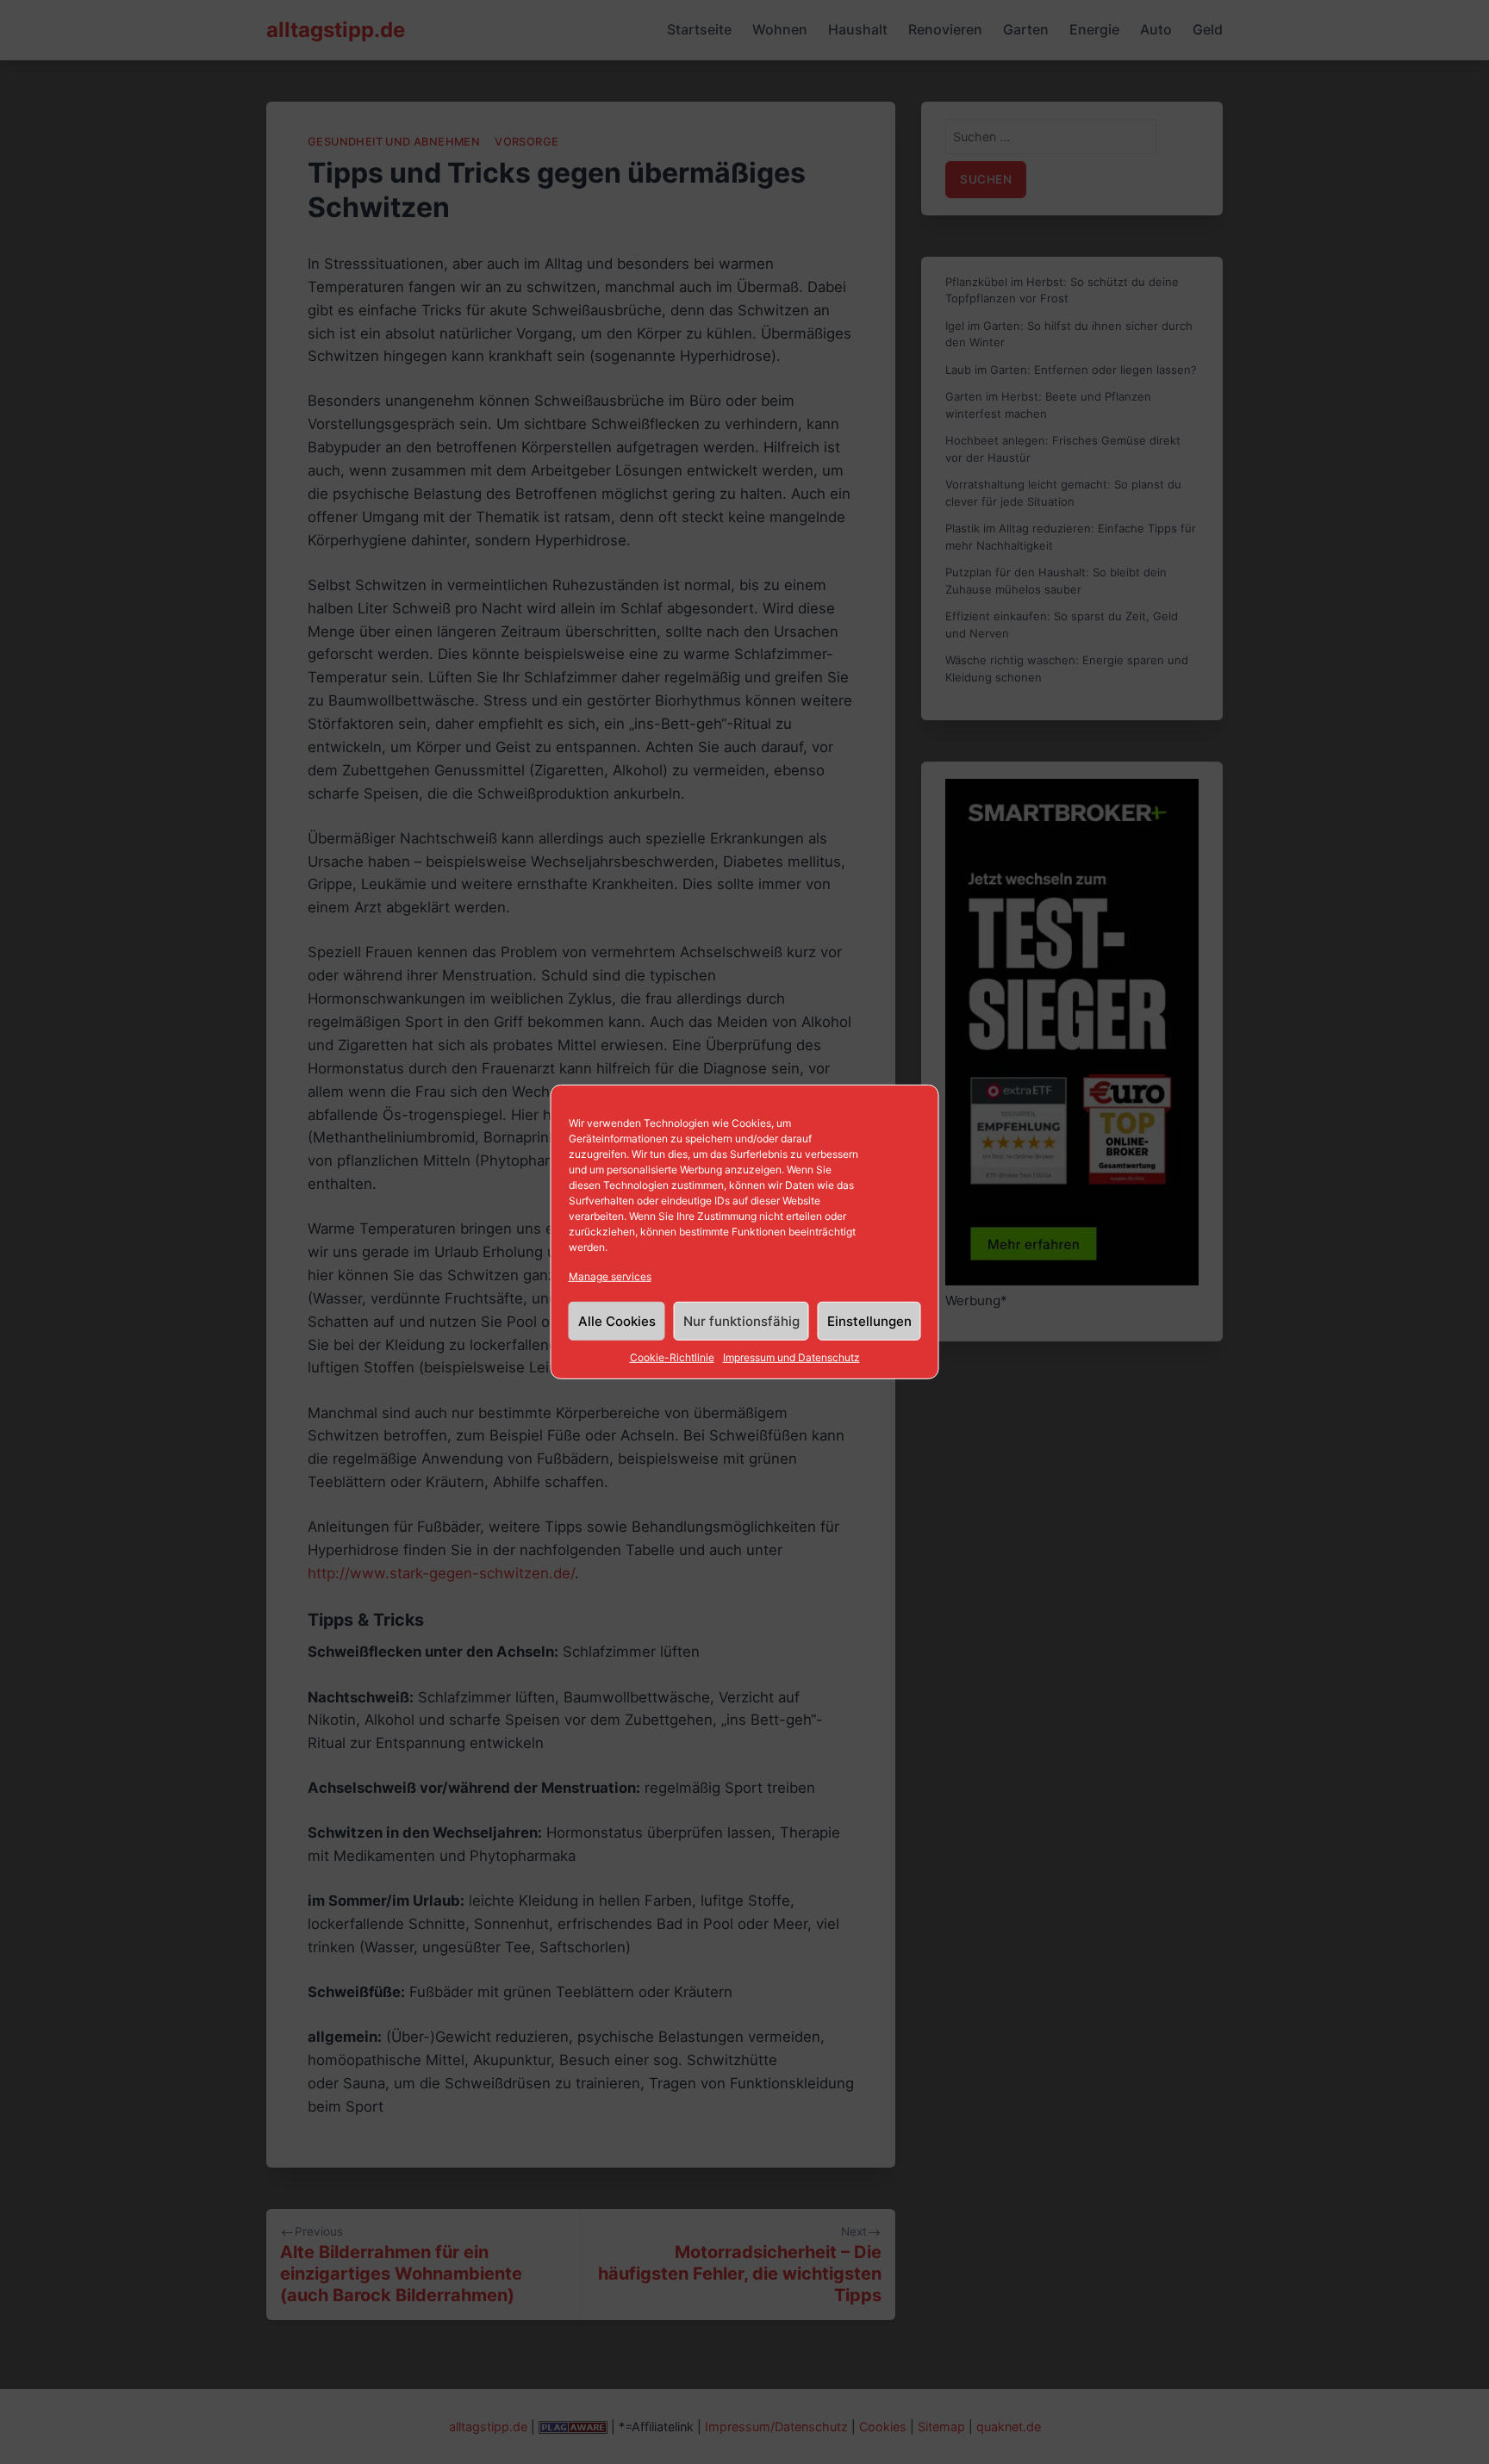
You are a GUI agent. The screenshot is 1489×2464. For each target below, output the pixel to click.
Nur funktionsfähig (741, 1321)
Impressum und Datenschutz (791, 1357)
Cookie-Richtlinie (672, 1357)
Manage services (610, 1276)
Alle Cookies (617, 1321)
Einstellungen (869, 1321)
